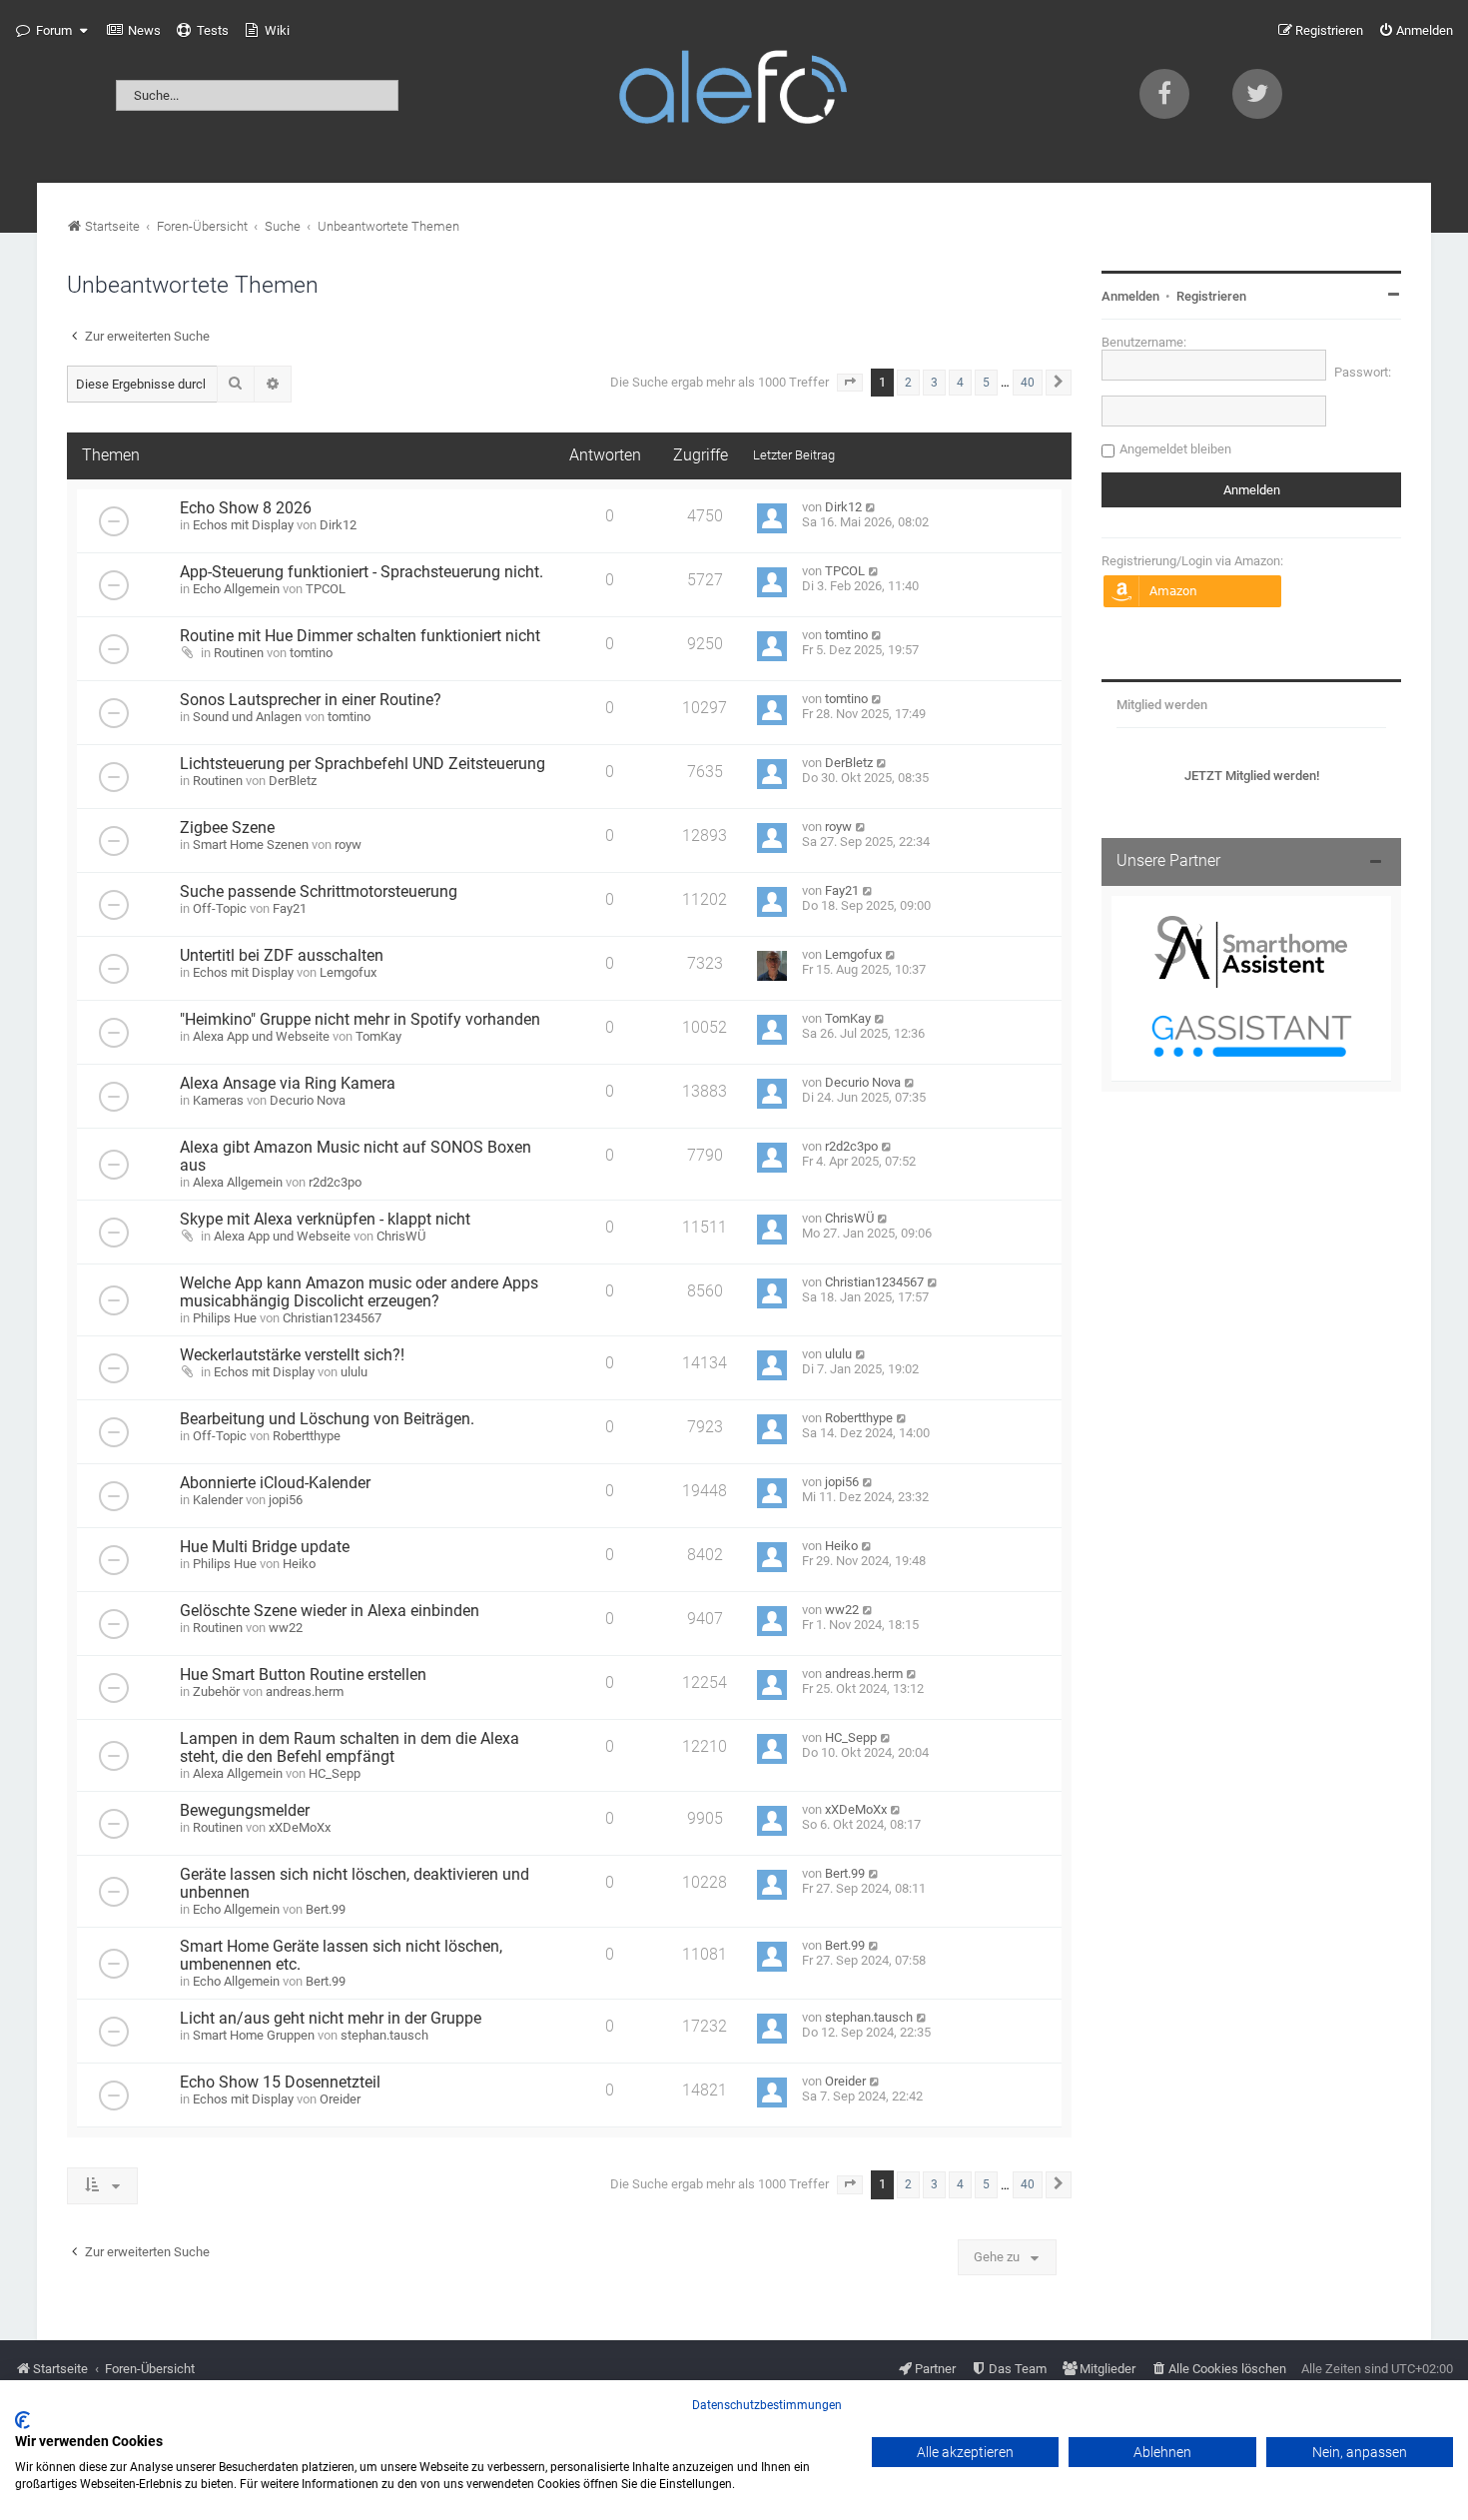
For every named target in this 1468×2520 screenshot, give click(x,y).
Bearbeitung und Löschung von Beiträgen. (327, 1419)
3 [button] (934, 383)
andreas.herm (305, 1691)
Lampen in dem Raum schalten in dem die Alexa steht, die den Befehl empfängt (350, 1748)
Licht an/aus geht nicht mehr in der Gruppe (331, 2019)
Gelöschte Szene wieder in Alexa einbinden (330, 1611)
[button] (850, 383)
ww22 (286, 1628)
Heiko (299, 1564)
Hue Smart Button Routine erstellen (303, 1675)
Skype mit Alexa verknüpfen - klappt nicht (325, 1220)
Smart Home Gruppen (254, 2035)
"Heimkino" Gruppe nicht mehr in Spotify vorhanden (360, 1020)
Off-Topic (220, 908)
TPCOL (326, 589)
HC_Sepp (335, 1773)
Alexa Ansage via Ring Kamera (288, 1084)
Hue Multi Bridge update (265, 1547)
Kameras (218, 1100)
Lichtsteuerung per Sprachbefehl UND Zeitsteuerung (363, 764)
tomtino (311, 653)
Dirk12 (338, 525)
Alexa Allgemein (238, 1182)
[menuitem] (134, 31)
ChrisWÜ (401, 1236)
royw (348, 844)
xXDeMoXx (300, 1827)
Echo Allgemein (236, 589)
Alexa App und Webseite (261, 1036)
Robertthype (307, 1436)
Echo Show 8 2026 (246, 508)
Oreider (340, 2099)
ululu (354, 1372)
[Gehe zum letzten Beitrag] (871, 507)
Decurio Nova (308, 1100)
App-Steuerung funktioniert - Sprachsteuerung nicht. (362, 572)
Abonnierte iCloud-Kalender (275, 1483)
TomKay (378, 1036)
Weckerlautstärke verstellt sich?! (292, 1355)
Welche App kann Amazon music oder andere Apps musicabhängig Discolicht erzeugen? (359, 1292)
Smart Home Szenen (251, 844)
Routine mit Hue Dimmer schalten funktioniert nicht (360, 636)
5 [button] (986, 383)
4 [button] (960, 383)
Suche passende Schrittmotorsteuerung (319, 892)
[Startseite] (734, 91)
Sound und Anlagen (247, 717)
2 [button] (908, 383)
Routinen (239, 653)
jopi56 (286, 1500)
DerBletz (293, 781)
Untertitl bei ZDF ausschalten (282, 956)
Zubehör (216, 1691)
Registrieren (1211, 296)
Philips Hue (225, 1318)
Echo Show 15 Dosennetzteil (280, 2083)
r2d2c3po (335, 1182)
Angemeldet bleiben (1175, 449)
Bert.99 (326, 1909)
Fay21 (290, 908)
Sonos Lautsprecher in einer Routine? (311, 700)
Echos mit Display (243, 525)
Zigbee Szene (227, 828)
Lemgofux (348, 972)
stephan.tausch (384, 2035)
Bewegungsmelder (245, 1811)
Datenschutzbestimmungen (767, 2405)
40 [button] (1028, 383)
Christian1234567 (332, 1318)
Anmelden (1130, 296)
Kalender (218, 1500)
